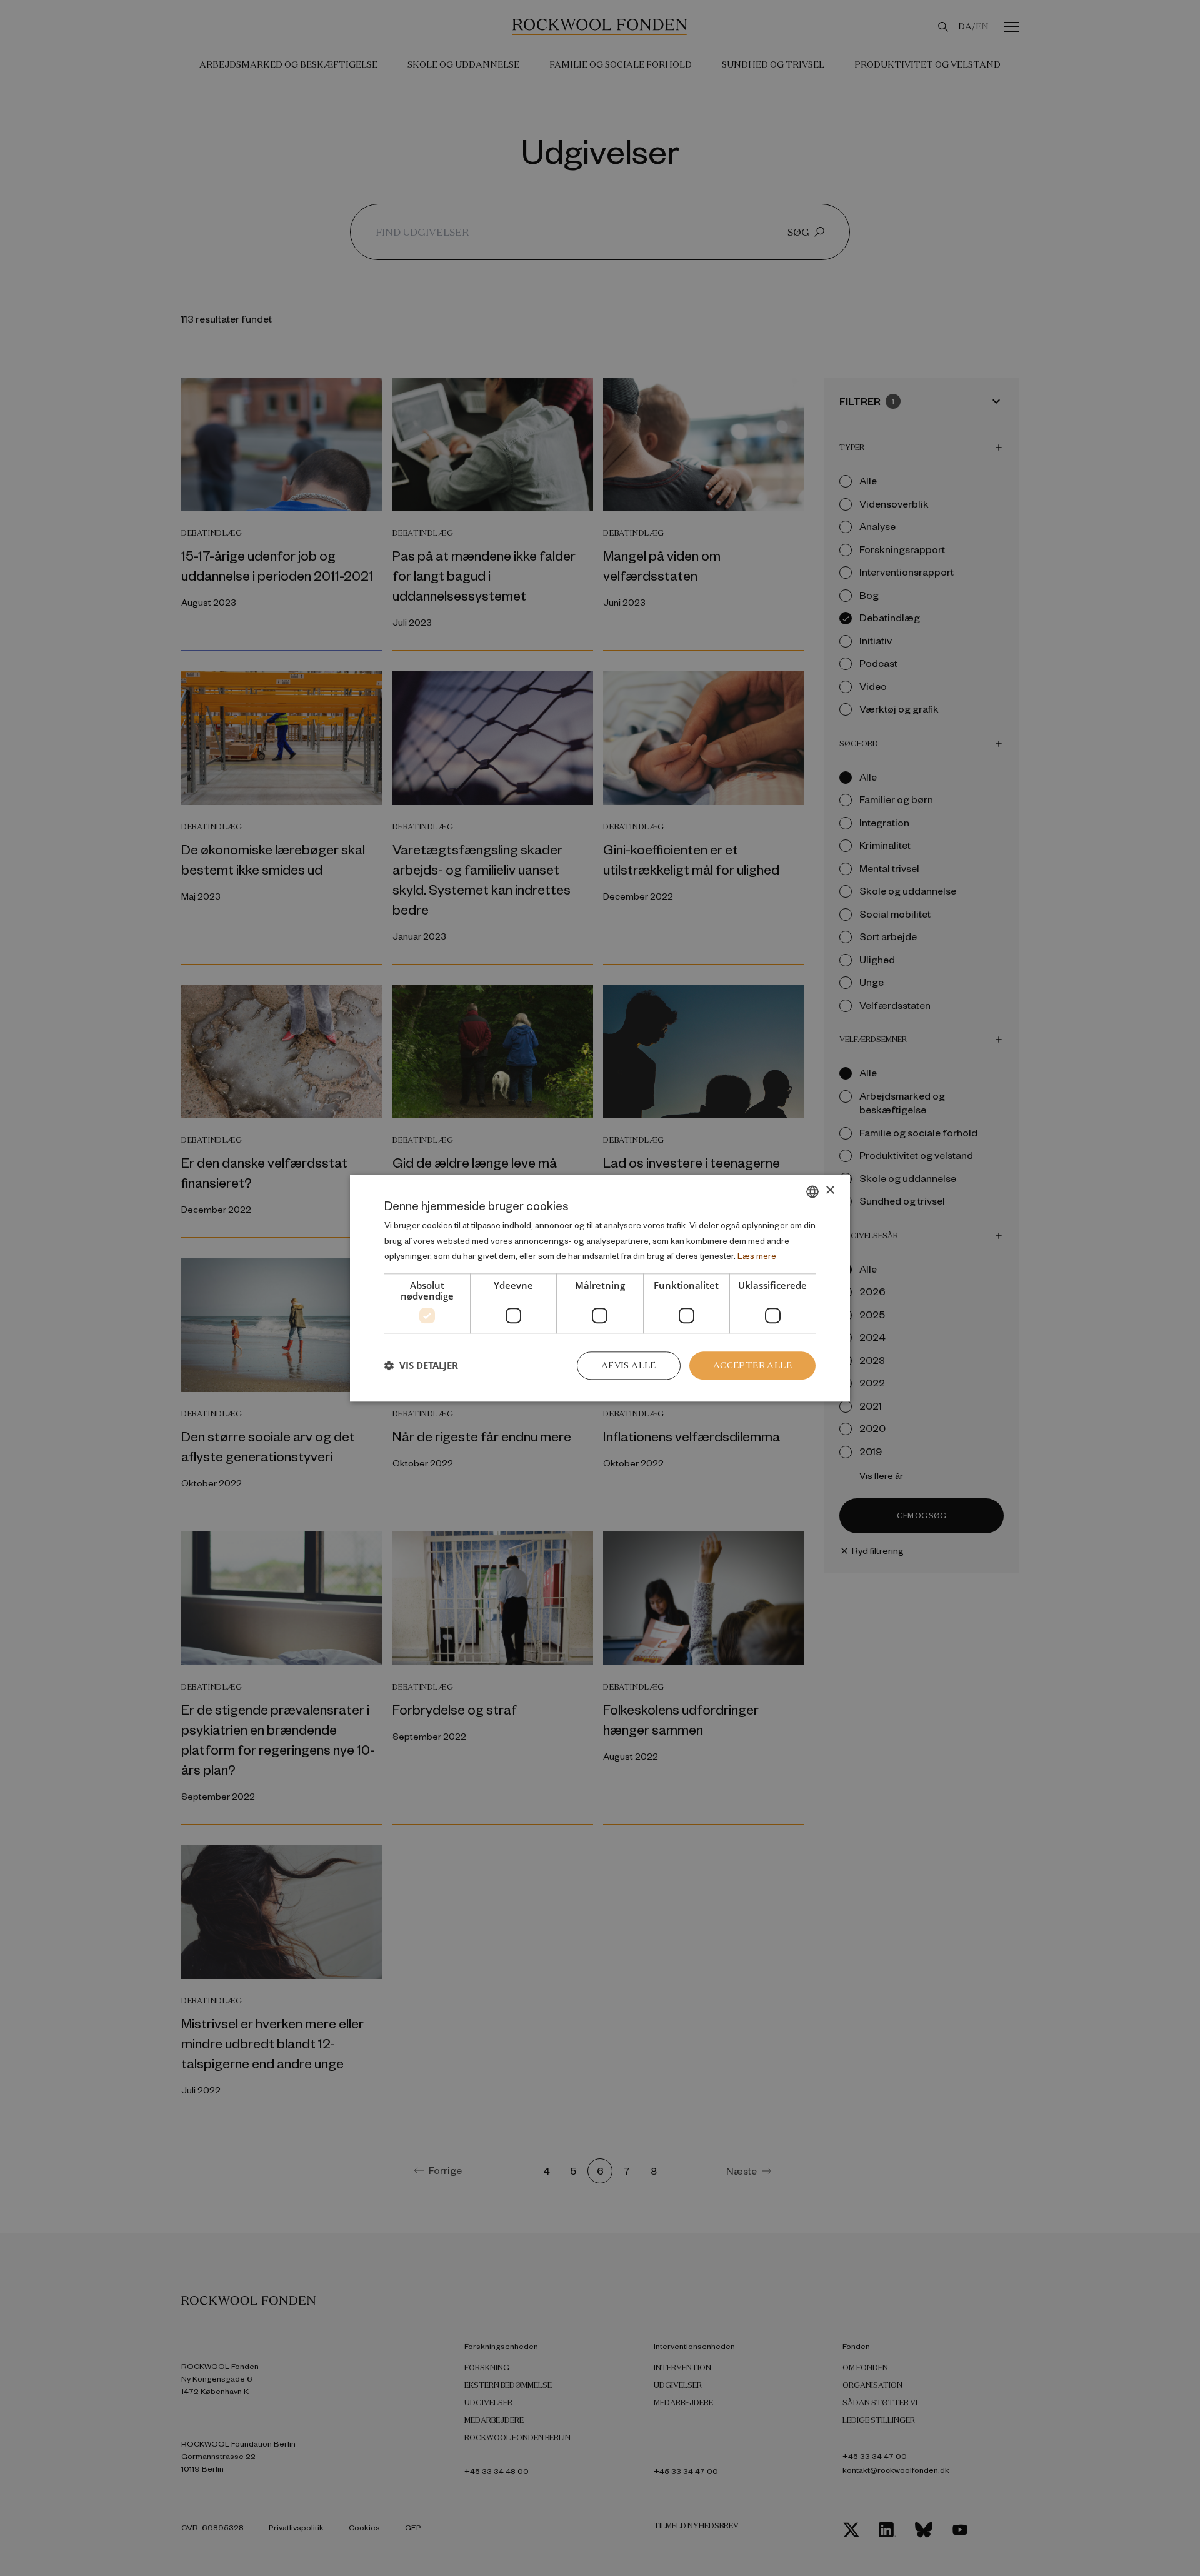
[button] (421, 1366)
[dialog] (600, 1288)
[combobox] (812, 1191)
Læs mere (757, 1256)
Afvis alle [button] (629, 1365)
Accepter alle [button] (752, 1365)
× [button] (830, 1190)
